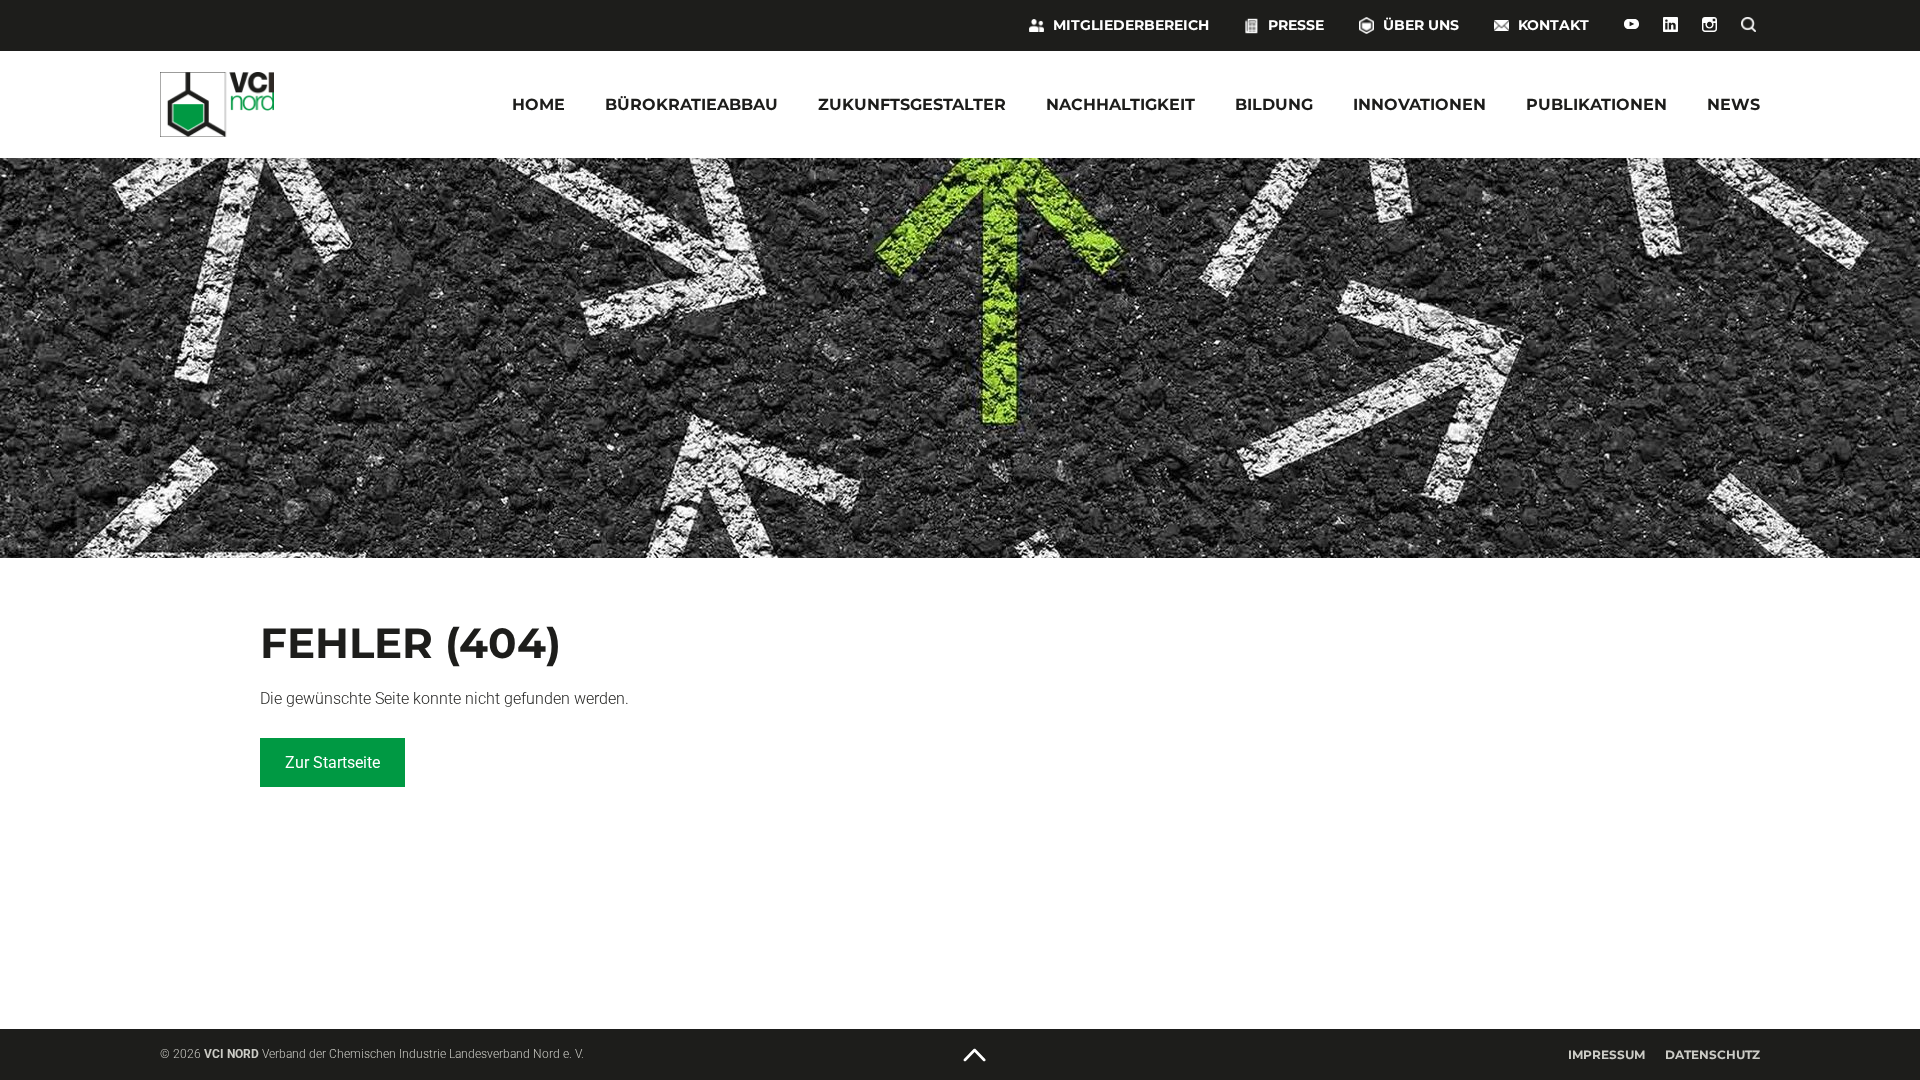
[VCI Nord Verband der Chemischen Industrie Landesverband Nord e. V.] (280, 104)
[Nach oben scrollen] (975, 1056)
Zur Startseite (332, 762)
